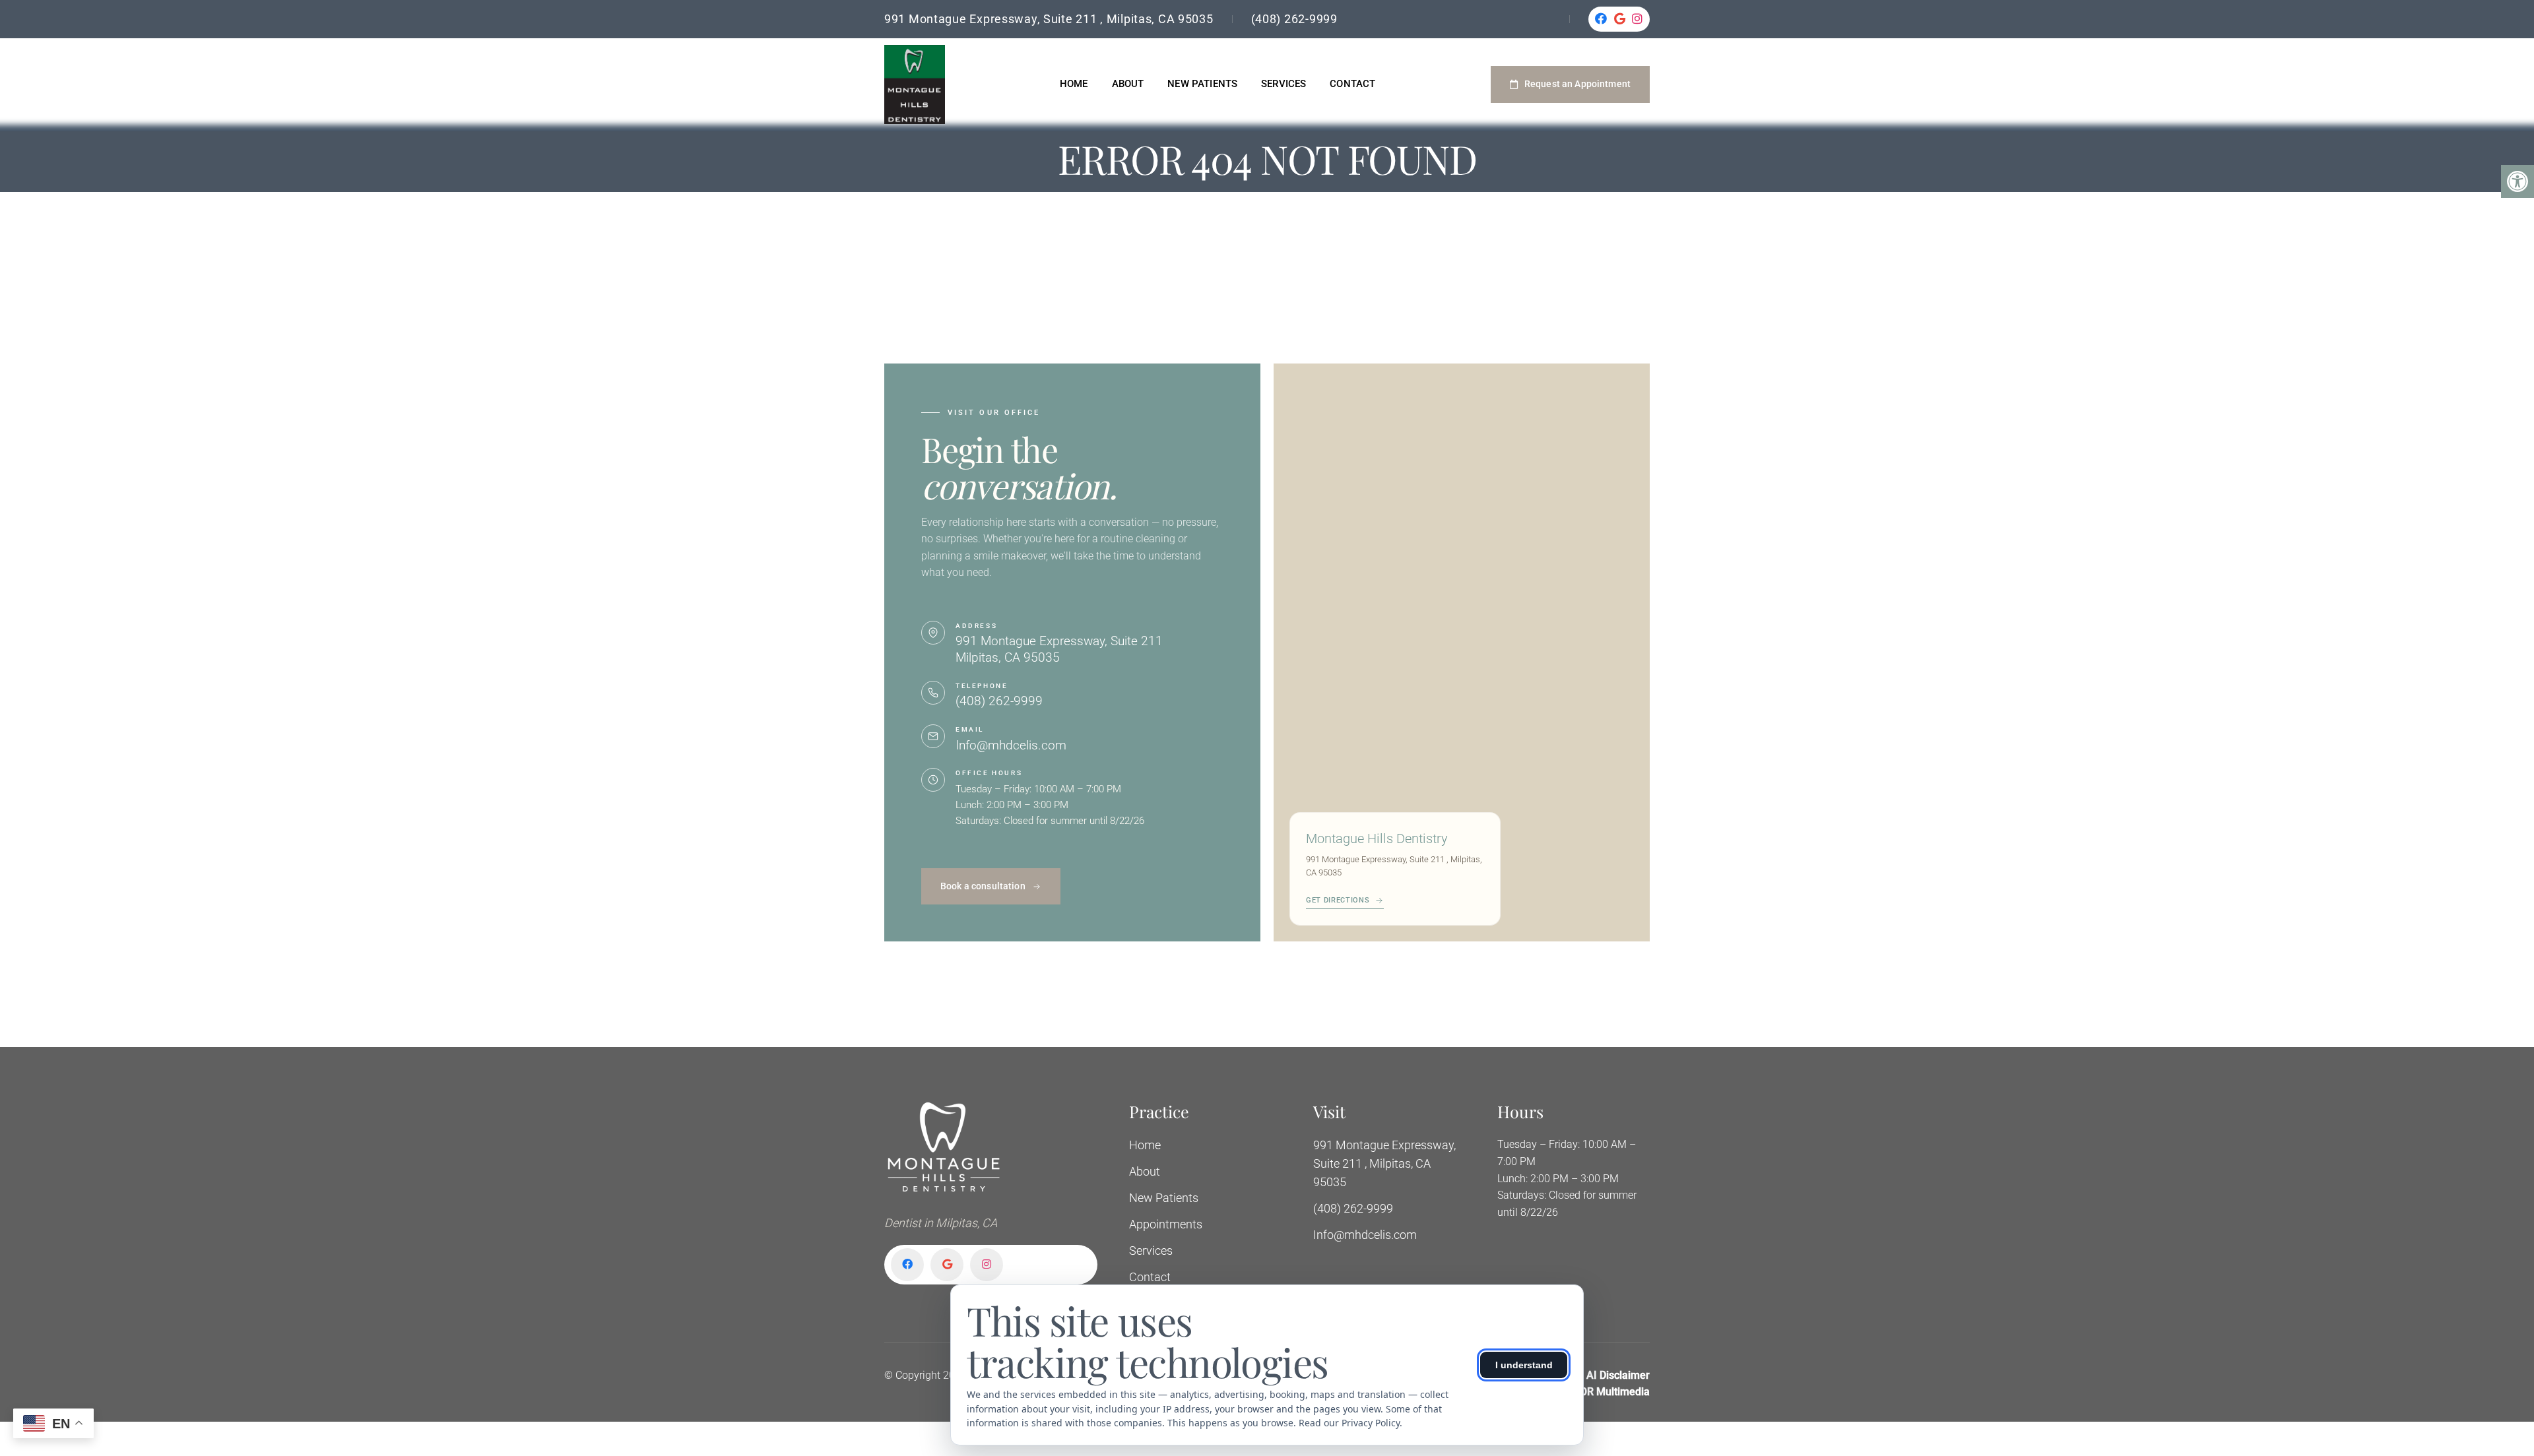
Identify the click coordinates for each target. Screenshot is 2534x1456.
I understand (1524, 1365)
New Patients (1202, 84)
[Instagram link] (1638, 19)
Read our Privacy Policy (1349, 1423)
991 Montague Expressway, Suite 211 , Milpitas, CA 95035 (1049, 19)
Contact (1352, 84)
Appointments (1166, 1224)
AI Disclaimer (1618, 1375)
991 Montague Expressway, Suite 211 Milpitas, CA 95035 (1059, 649)
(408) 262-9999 (1294, 19)
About (1128, 84)
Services (1283, 84)
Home (1074, 84)
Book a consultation (983, 886)
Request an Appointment (1577, 84)
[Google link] (1620, 19)
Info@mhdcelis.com (1011, 745)
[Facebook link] (1601, 19)
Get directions (1338, 900)
